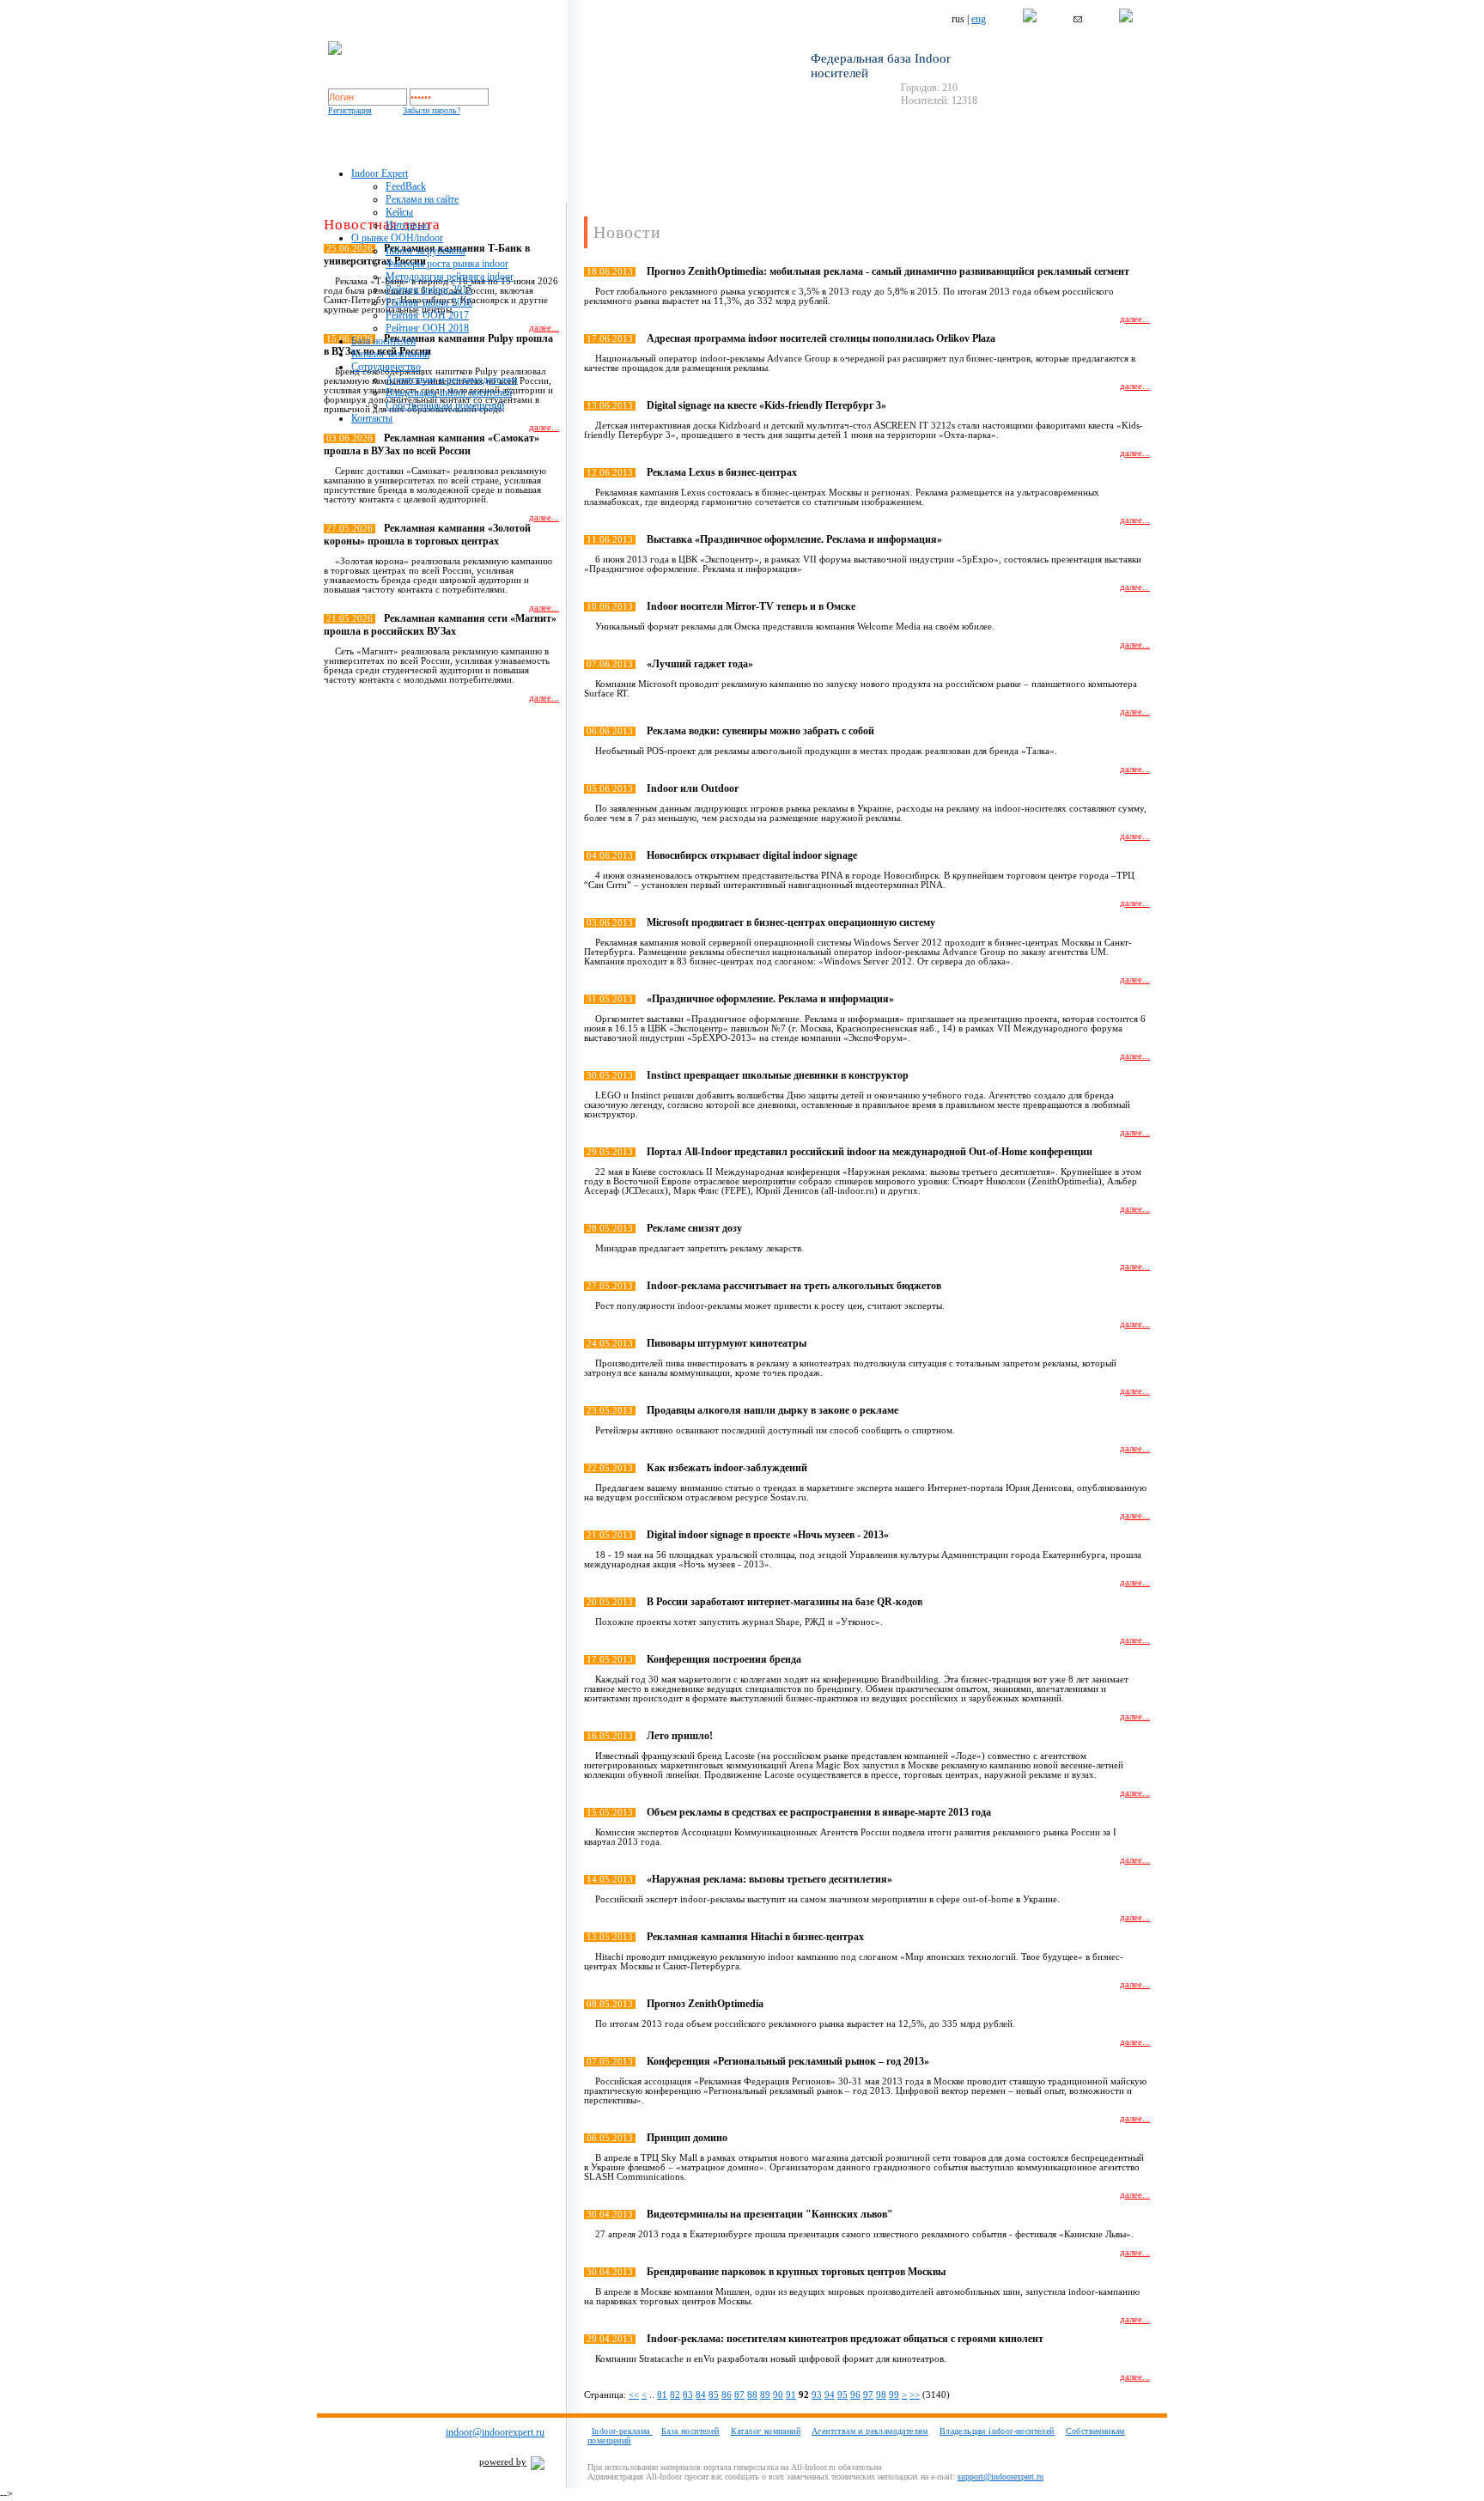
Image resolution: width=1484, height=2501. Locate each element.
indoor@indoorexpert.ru (495, 2432)
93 (817, 2395)
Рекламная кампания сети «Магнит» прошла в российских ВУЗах (440, 625)
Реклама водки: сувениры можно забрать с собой (760, 731)
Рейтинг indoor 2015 (429, 289)
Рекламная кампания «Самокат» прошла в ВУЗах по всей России (432, 444)
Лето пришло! (680, 1736)
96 (855, 2395)
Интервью (407, 225)
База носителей (383, 341)
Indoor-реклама (622, 2431)
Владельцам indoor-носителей (997, 2431)
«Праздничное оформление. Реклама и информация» (770, 999)
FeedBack (406, 186)
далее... (544, 427)
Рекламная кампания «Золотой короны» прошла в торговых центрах (427, 535)
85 (714, 2395)
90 (778, 2395)
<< (634, 2395)
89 (765, 2395)
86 (727, 2395)
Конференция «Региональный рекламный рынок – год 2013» (788, 2061)
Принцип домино (687, 2138)
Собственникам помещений (445, 405)
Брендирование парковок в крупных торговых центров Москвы (796, 2272)
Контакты (372, 418)
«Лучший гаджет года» (700, 664)
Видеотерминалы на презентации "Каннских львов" (770, 2214)
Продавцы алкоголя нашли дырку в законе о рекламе (772, 1410)
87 (739, 2395)
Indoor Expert (380, 173)
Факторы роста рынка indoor (447, 264)
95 (842, 2395)
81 (662, 2395)
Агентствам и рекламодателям (452, 380)
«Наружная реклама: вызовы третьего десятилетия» (769, 1879)
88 (752, 2395)
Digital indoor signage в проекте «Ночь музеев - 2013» (768, 1535)
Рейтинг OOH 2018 (427, 328)
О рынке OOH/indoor (397, 238)
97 (868, 2395)
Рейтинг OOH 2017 (427, 315)
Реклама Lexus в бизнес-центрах (722, 472)
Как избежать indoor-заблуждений (727, 1468)
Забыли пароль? (432, 110)
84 (701, 2395)
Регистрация (350, 110)
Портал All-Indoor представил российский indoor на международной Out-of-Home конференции (870, 1152)
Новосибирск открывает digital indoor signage (752, 855)
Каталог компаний (390, 354)
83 (688, 2395)
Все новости (525, 728)
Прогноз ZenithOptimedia (705, 2004)
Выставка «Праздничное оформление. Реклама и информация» (794, 539)
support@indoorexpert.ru (1000, 2477)
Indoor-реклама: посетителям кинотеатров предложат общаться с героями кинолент (845, 2339)
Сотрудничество (386, 367)
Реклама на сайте (422, 199)
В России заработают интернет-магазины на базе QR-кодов (785, 1602)
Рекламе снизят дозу (694, 1228)
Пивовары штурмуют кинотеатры (727, 1343)
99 (894, 2395)
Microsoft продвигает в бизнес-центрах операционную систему (791, 922)
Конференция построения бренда (724, 1659)
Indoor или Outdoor (693, 788)
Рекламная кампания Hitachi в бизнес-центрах (755, 1937)
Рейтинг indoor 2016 (429, 302)
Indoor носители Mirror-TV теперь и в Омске (751, 606)
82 (675, 2395)
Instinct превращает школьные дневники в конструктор (778, 1075)
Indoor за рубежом (426, 251)
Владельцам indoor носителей (449, 392)
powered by (503, 2462)
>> (915, 2395)
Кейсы (399, 212)
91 (791, 2395)
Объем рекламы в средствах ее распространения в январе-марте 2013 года (819, 1812)
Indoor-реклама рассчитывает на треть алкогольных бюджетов (794, 1286)
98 (881, 2395)
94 (830, 2395)
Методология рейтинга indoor (450, 277)
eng (979, 19)
